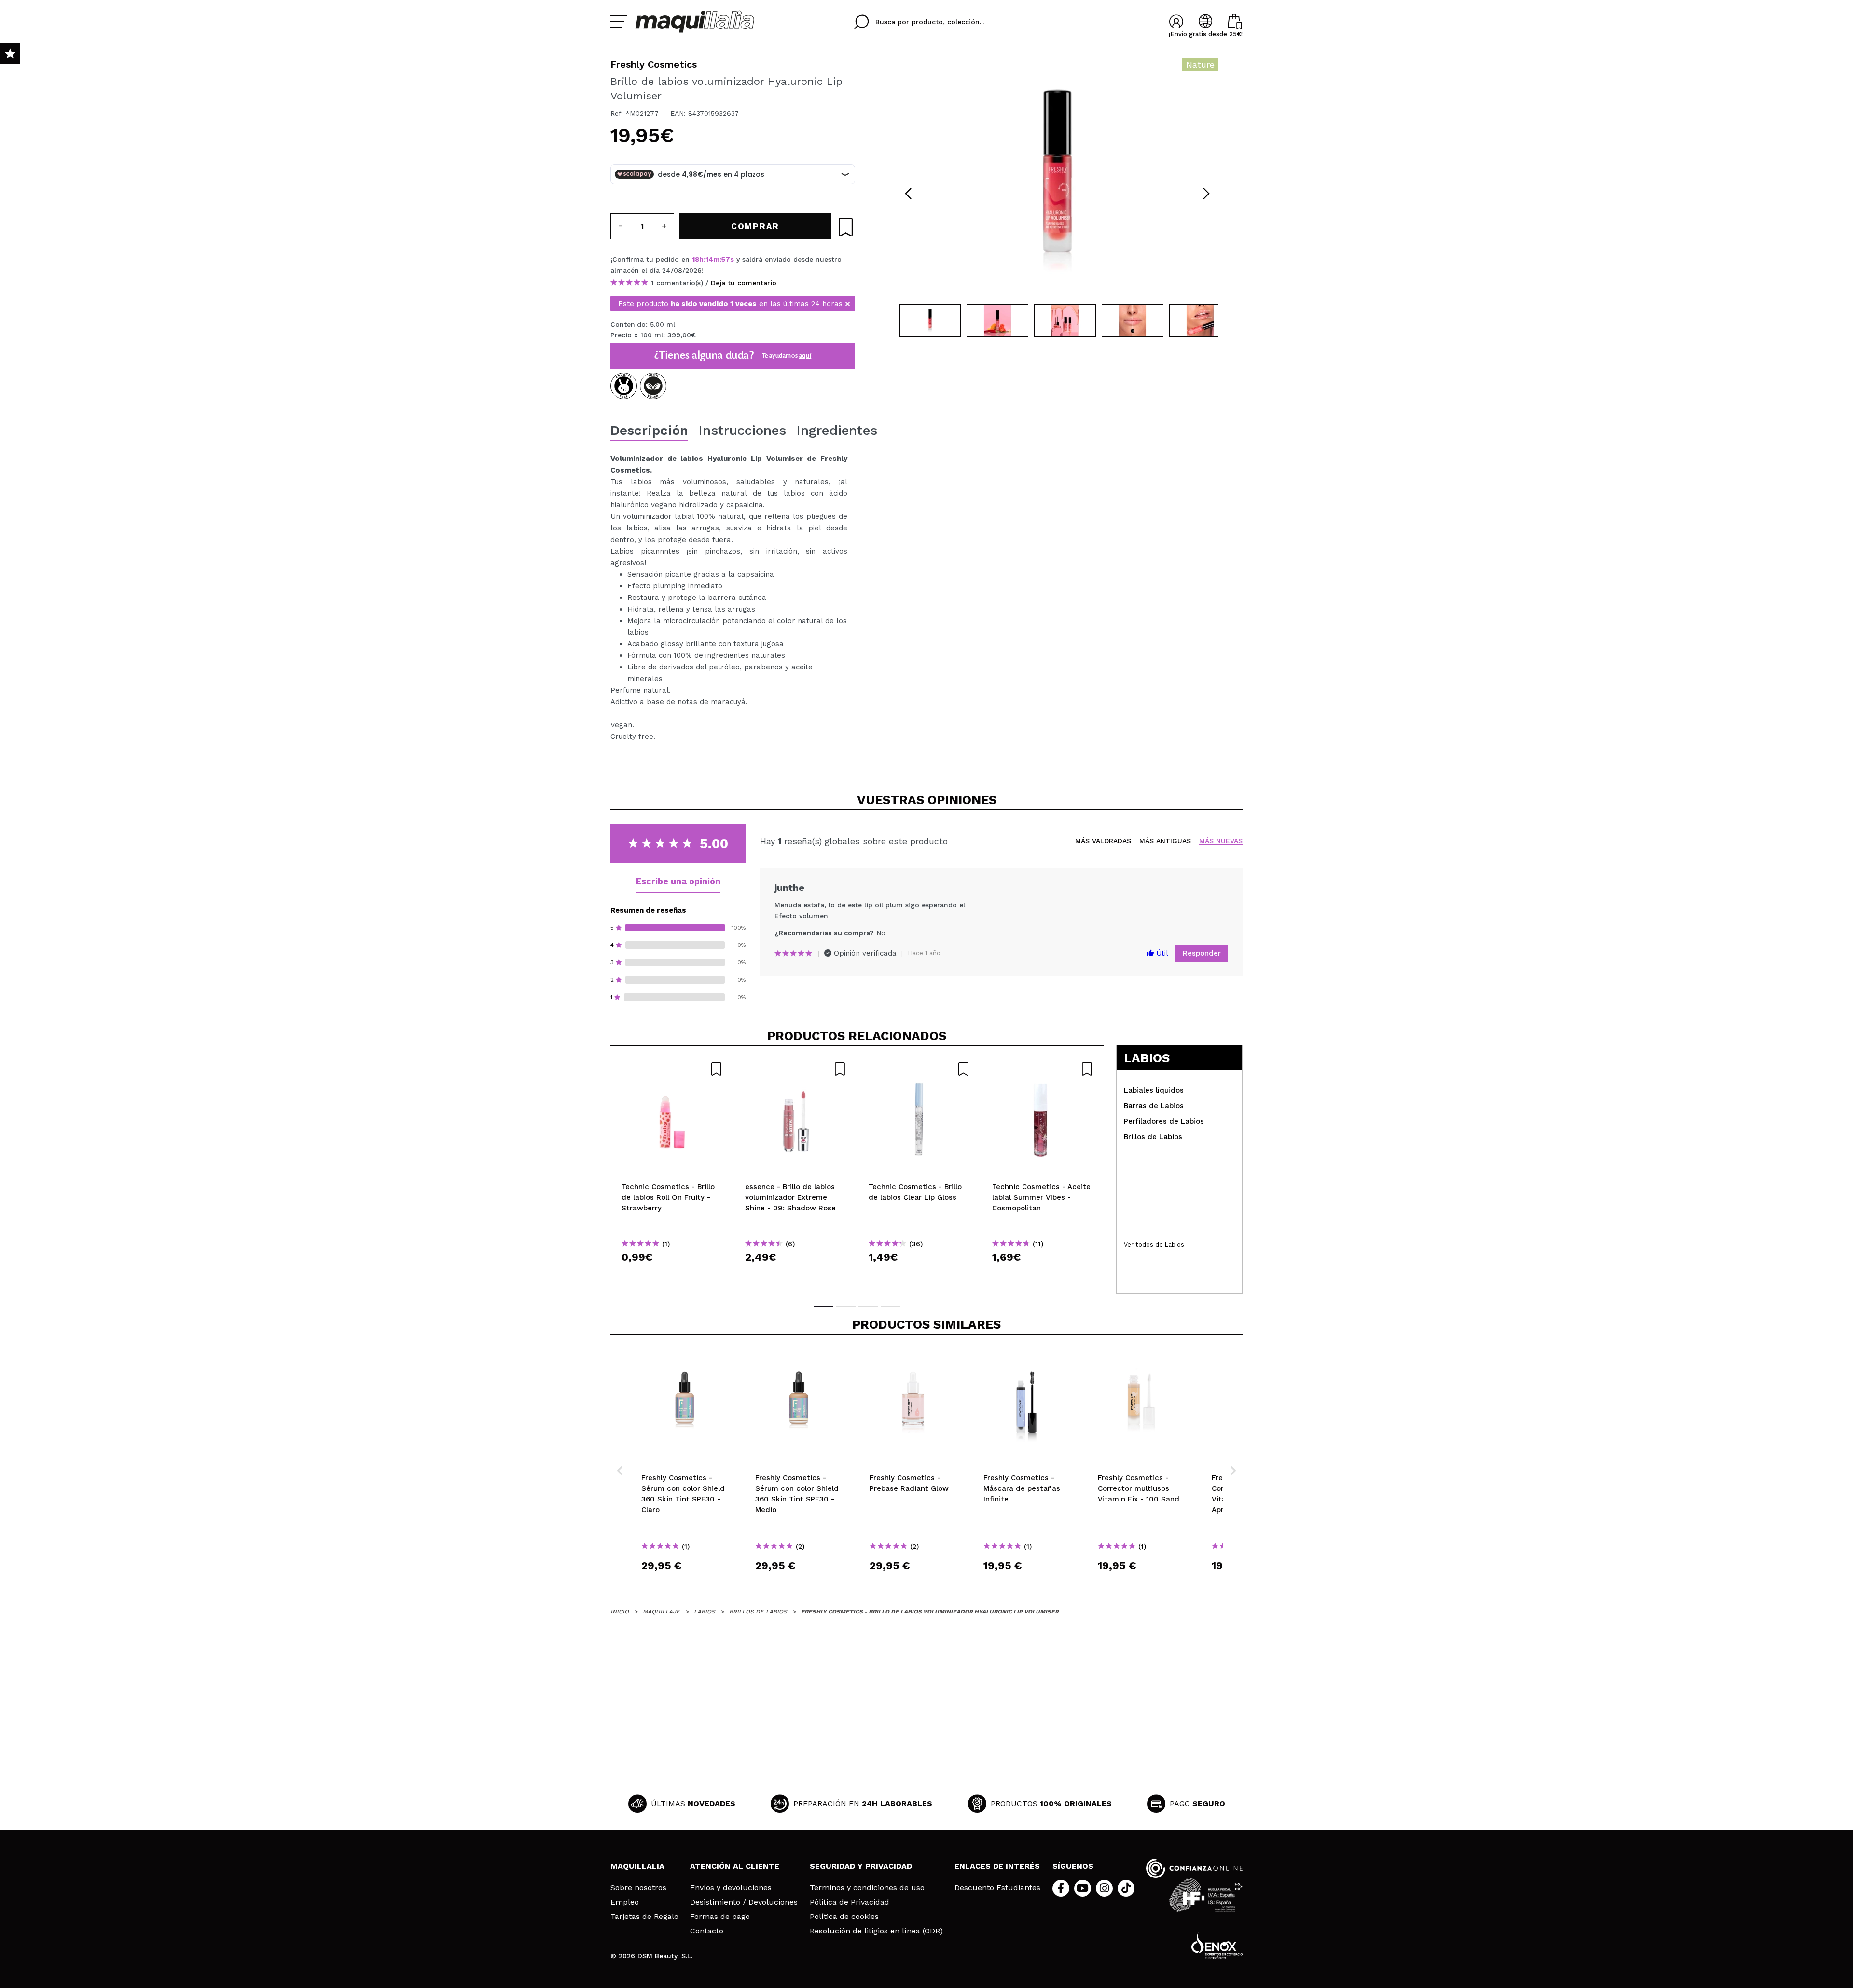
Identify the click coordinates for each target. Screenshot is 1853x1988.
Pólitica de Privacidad (850, 1902)
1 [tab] (824, 1307)
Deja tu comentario (744, 283)
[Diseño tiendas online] (1217, 1946)
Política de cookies (844, 1917)
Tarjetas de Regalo (644, 1917)
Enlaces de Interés (997, 1866)
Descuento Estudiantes (997, 1888)
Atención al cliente (735, 1866)
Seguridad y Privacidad (861, 1866)
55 (725, 259)
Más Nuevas (1221, 841)
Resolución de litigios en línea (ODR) (876, 1931)
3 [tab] (868, 1307)
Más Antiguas (1165, 841)
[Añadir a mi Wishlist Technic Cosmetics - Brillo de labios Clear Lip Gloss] (919, 1069)
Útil (1161, 953)
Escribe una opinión (678, 881)
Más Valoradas (1103, 841)
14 (709, 259)
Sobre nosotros (638, 1888)
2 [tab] (846, 1307)
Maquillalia (637, 1866)
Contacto (707, 1931)
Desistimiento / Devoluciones (744, 1902)
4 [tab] (890, 1307)
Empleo (625, 1902)
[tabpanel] (1057, 179)
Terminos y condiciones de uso (867, 1888)
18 (696, 259)
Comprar (672, 1274)
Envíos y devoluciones (731, 1888)
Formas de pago (720, 1917)
